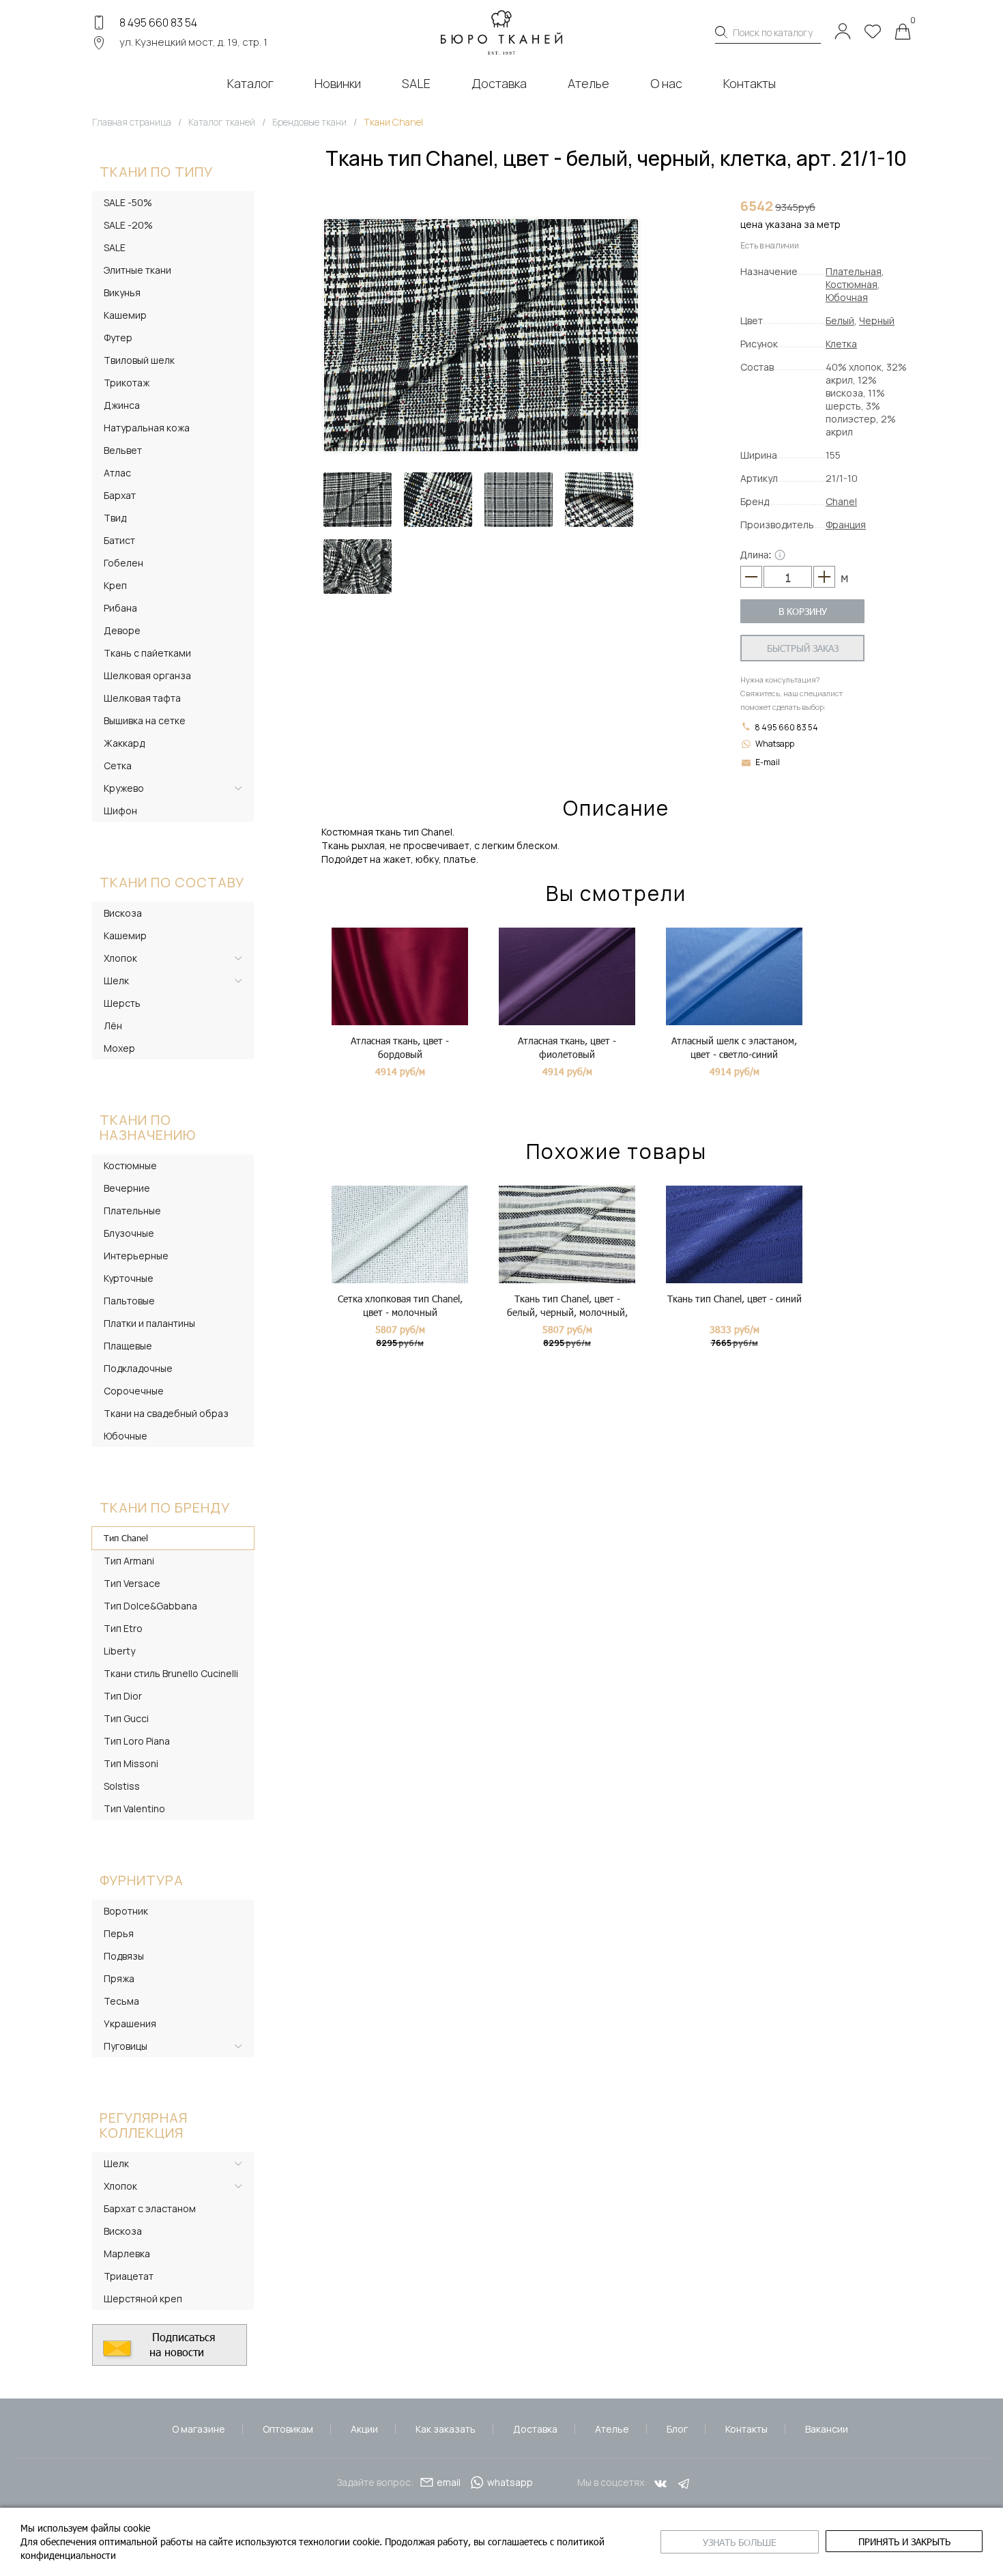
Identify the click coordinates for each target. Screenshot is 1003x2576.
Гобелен (123, 563)
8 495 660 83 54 (158, 23)
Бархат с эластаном (150, 2208)
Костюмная (852, 284)
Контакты (746, 2429)
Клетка (841, 344)
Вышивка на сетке (145, 720)
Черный (877, 320)
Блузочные (129, 1233)
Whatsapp (775, 744)
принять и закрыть (904, 2542)
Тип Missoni (131, 1763)
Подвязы (124, 1956)
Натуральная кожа (147, 428)
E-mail (768, 762)
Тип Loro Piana (137, 1741)
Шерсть (122, 1003)
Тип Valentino (134, 1808)
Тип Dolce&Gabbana (150, 1606)
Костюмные (130, 1165)
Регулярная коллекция (144, 2125)
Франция (846, 525)
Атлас (117, 473)
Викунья (122, 292)
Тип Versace (132, 1583)
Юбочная (847, 297)
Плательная (854, 271)
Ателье (612, 2429)
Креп (115, 585)
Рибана (120, 608)
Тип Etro (123, 1628)
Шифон (120, 811)
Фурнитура (142, 1880)
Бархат (120, 495)
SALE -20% (128, 225)
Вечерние (127, 1188)
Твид (115, 518)
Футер (118, 338)
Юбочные (126, 1436)
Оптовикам (288, 2429)
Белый (840, 320)
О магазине (199, 2429)
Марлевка (127, 2253)
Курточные (129, 1278)
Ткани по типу (156, 172)
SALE (115, 247)
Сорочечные (134, 1391)
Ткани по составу (172, 882)
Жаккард (124, 743)
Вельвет (123, 450)
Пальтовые (129, 1301)
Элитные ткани (137, 270)
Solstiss (122, 1786)
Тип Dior (123, 1696)
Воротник (126, 1911)
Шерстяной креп (143, 2299)
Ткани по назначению (148, 1127)
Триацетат (129, 2276)
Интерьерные (136, 1256)
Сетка (118, 765)
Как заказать (446, 2429)
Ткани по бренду (165, 1507)
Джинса (122, 405)
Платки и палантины (149, 1323)
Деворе (122, 630)
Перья (119, 1933)
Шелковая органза (147, 675)
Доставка (535, 2429)
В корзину (803, 611)
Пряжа (119, 1978)
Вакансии (827, 2429)
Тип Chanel (126, 1538)
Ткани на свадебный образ (166, 1413)
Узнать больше (740, 2542)
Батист (119, 540)
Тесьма (121, 2001)
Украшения (130, 2023)
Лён (113, 1026)
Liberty (119, 1651)
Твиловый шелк (139, 360)
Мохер (119, 1048)
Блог (677, 2429)
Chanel (841, 501)
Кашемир (125, 315)
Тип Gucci (126, 1718)
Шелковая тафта (142, 698)
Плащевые (128, 1346)
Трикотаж (127, 383)
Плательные (132, 1211)
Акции (364, 2429)
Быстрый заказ (803, 648)
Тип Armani (129, 1561)
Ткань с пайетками (147, 653)
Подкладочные (138, 1368)
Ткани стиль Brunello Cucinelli (171, 1673)
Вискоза (123, 913)
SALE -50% (128, 202)
